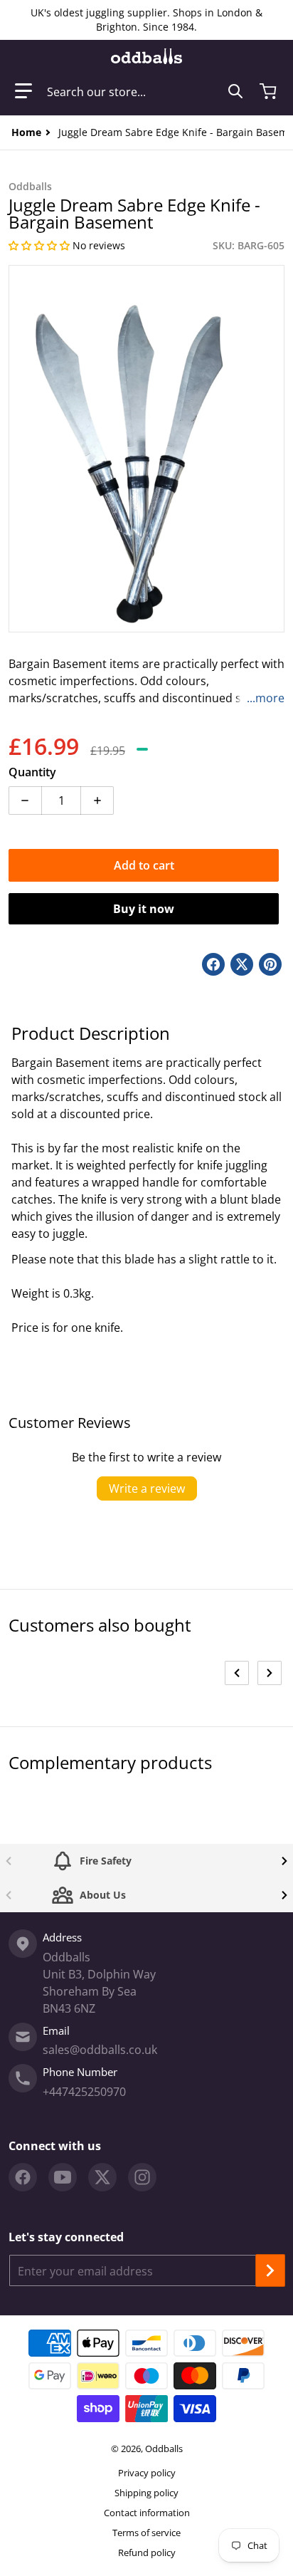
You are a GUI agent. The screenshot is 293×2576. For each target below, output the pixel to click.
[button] (23, 91)
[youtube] (63, 2177)
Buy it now (144, 909)
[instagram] (142, 2177)
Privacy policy (147, 2473)
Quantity (32, 772)
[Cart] (270, 91)
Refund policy (147, 2552)
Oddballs (164, 2449)
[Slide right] (270, 1673)
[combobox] (145, 91)
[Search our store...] (235, 91)
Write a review (147, 1488)
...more (266, 698)
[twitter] (102, 2177)
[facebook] (23, 2177)
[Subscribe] (270, 2270)
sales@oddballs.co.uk (100, 2050)
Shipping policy (146, 2493)
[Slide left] (237, 1673)
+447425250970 (84, 2092)
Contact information (147, 2513)
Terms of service (146, 2533)
